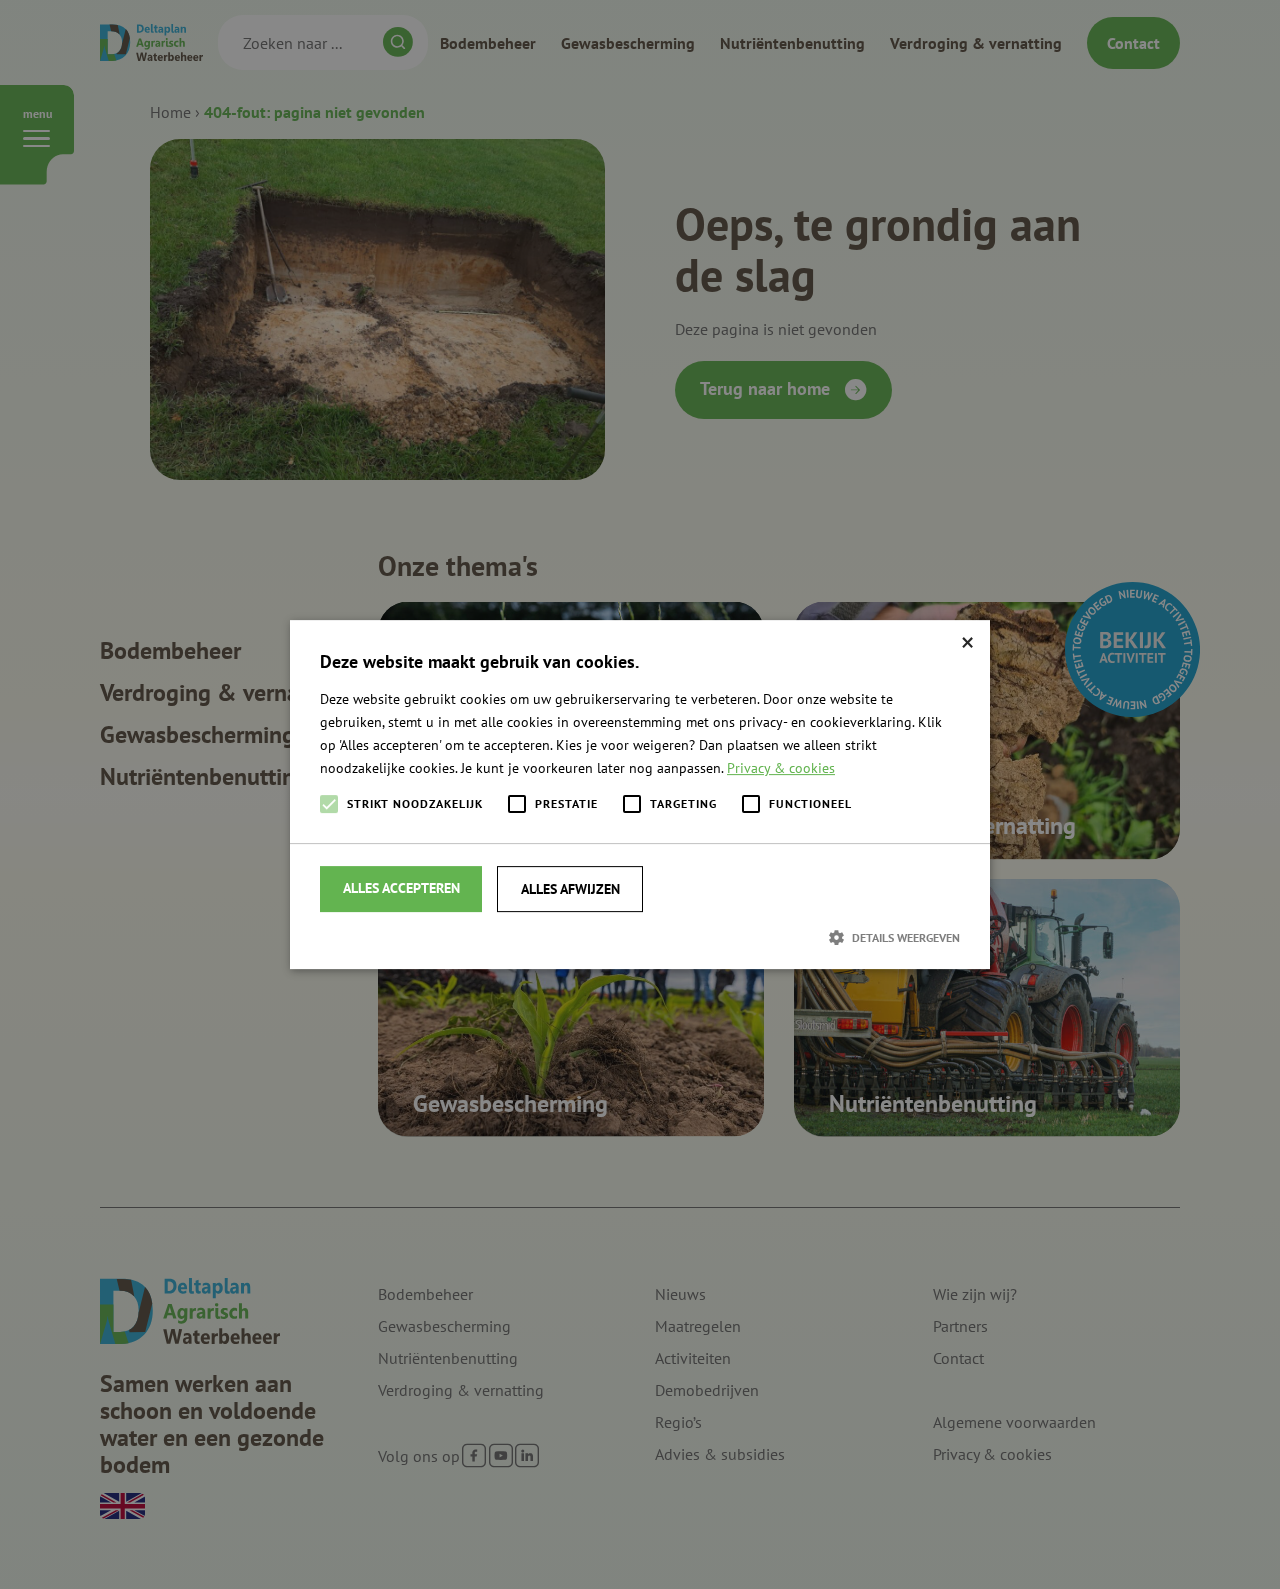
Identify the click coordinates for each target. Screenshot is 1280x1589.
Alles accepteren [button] (401, 888)
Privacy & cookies (781, 768)
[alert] (640, 794)
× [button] (967, 642)
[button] (640, 937)
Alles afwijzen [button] (570, 889)
